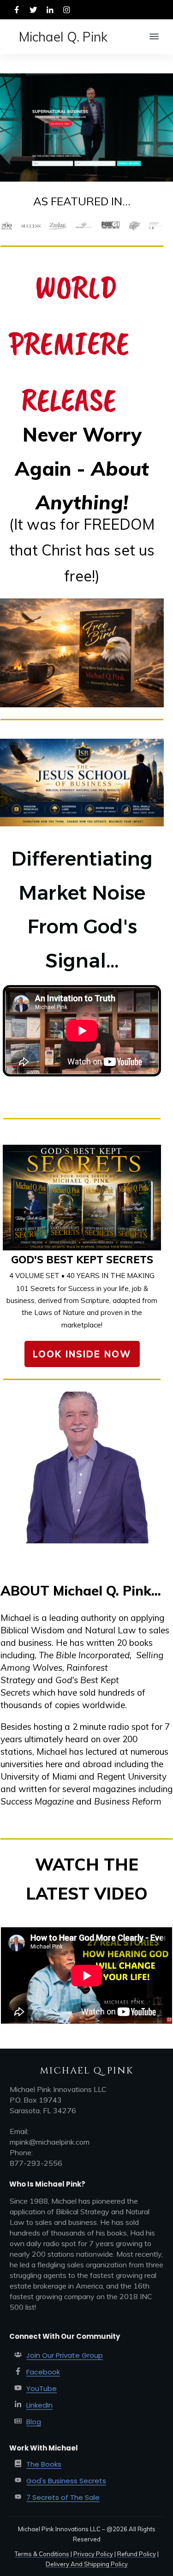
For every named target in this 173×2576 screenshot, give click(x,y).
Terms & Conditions (42, 2554)
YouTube (42, 2388)
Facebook (43, 2372)
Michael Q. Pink (63, 37)
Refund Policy (137, 2554)
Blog (34, 2422)
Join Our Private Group (65, 2355)
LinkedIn (39, 2405)
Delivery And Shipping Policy (87, 2564)
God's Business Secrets (66, 2481)
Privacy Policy (93, 2554)
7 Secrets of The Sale (63, 2497)
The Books (44, 2464)
